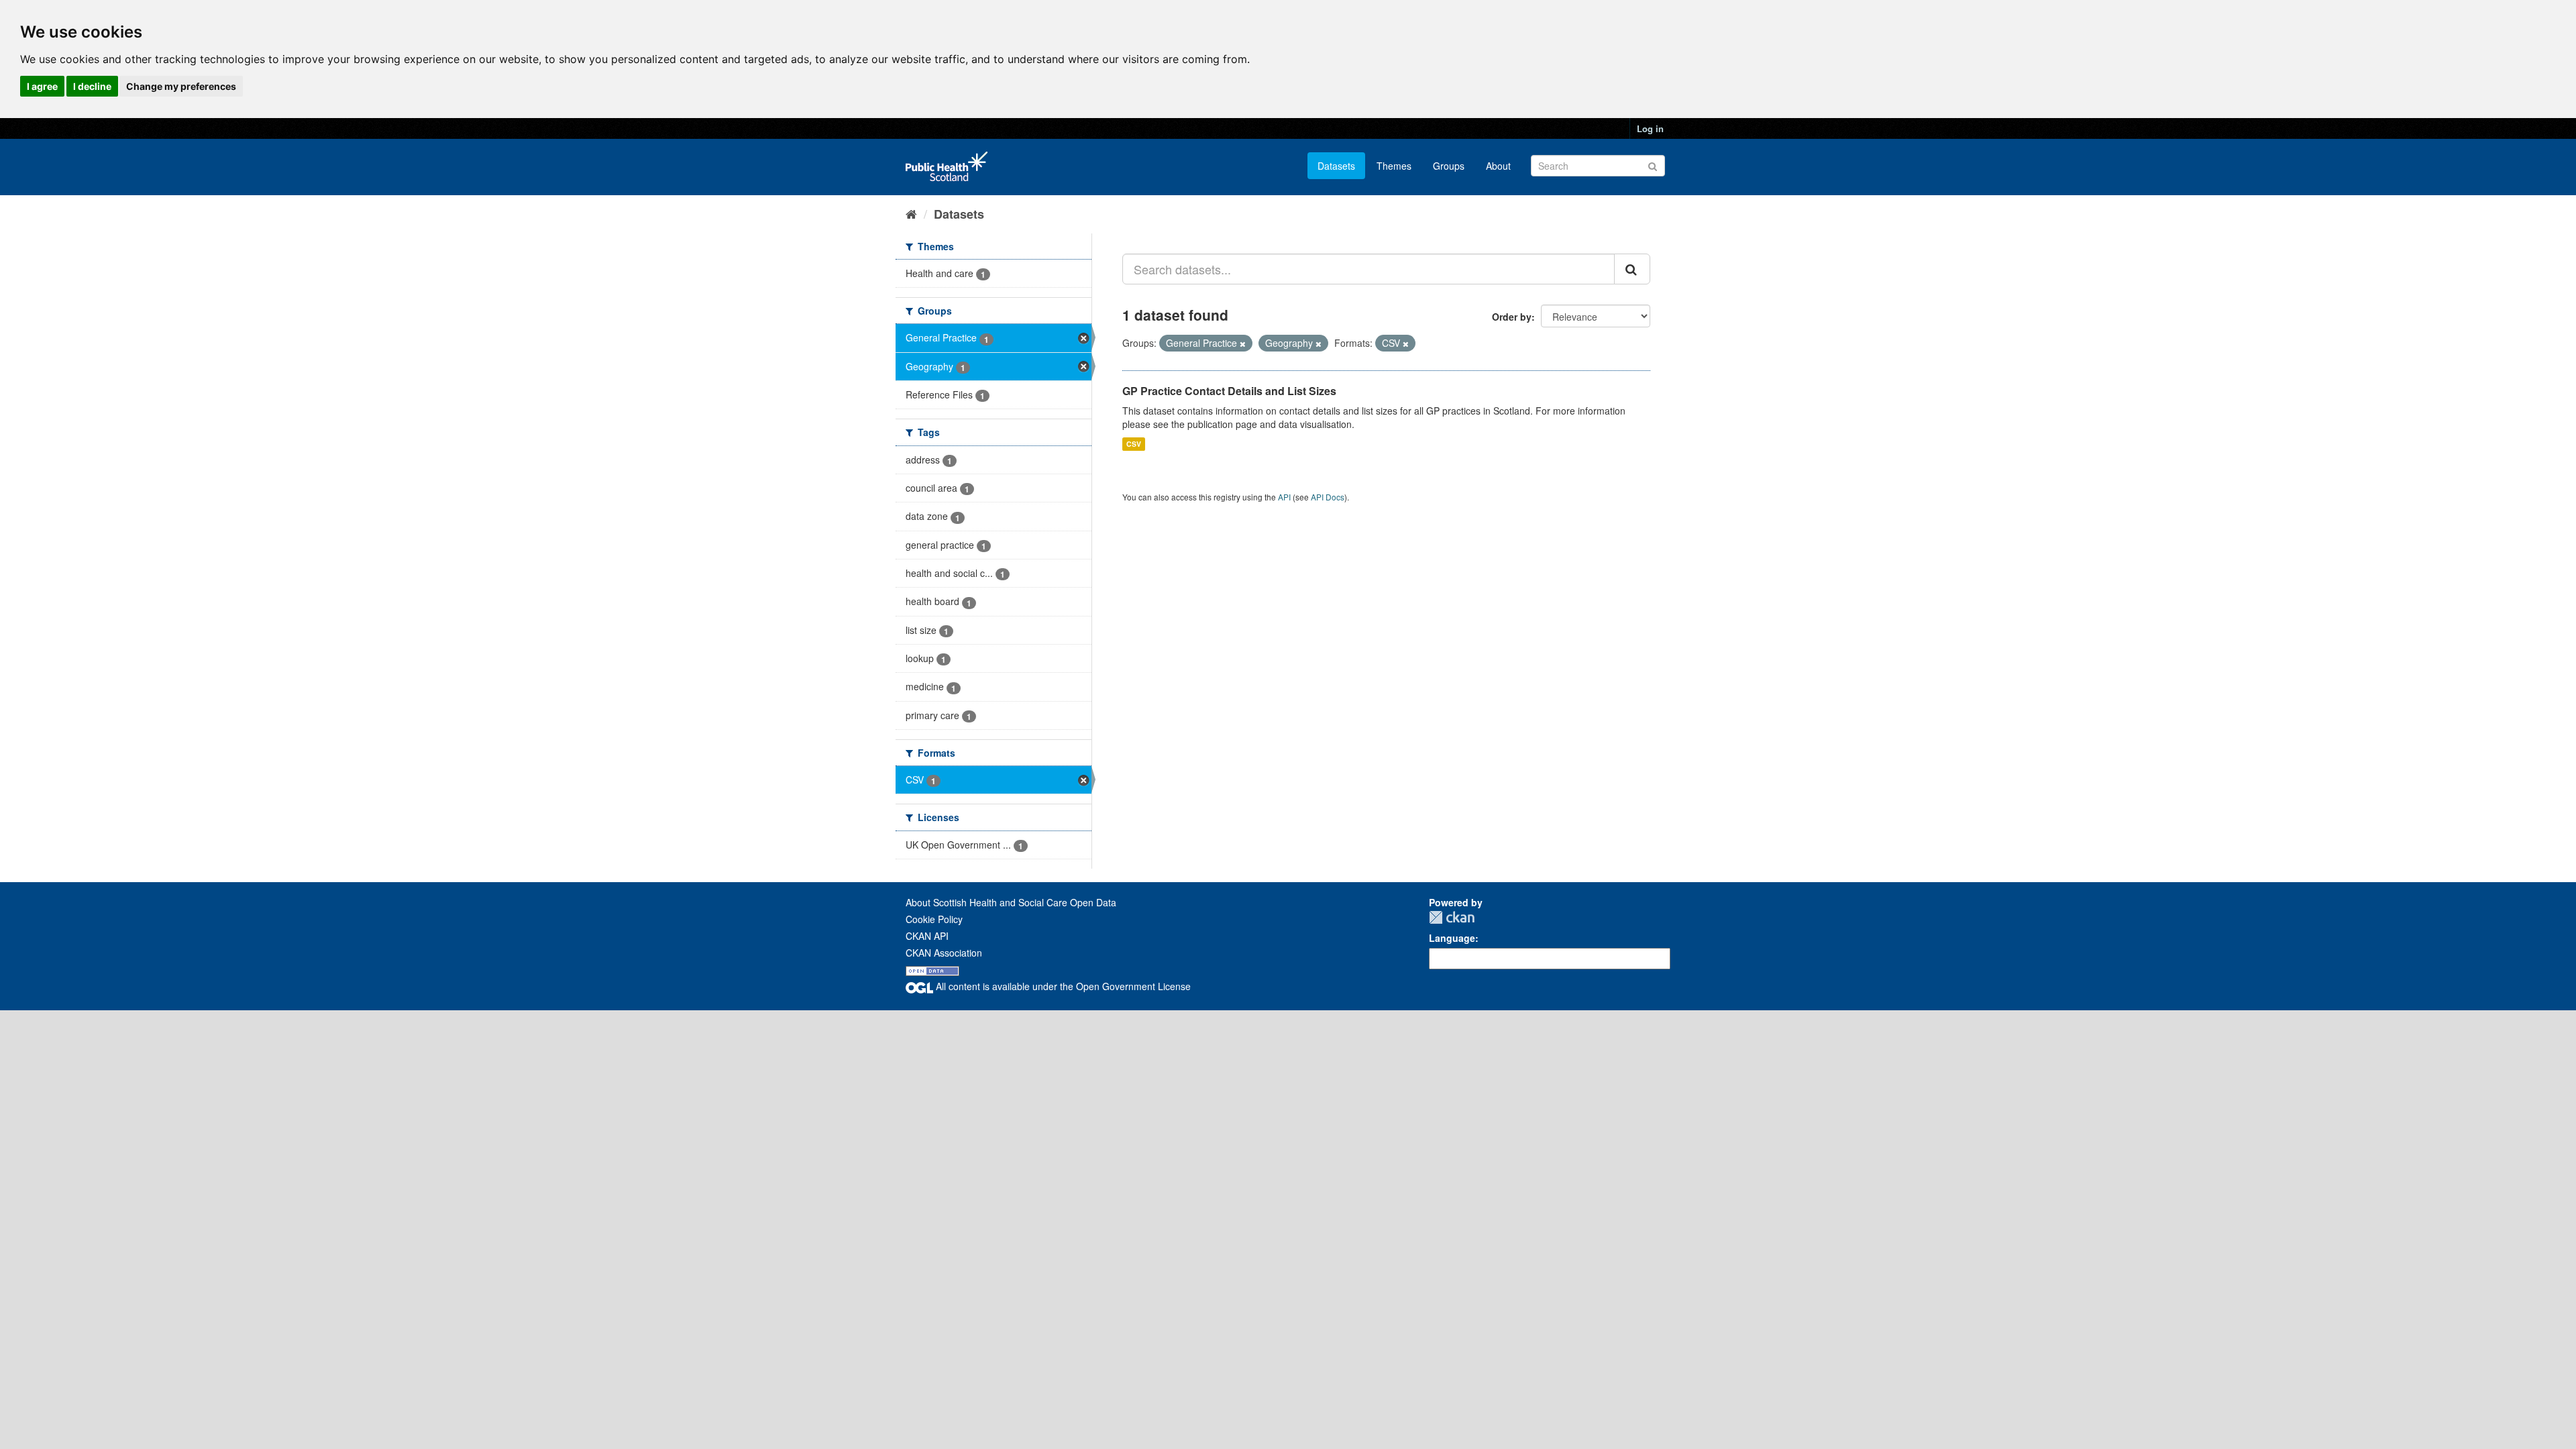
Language (1452, 938)
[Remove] (1243, 343)
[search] (1632, 269)
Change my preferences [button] (181, 86)
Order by (1512, 317)
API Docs (1328, 497)
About (1498, 166)
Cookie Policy (934, 919)
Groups (1449, 166)
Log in (1650, 128)
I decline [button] (92, 86)
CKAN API (927, 936)
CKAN (1452, 917)
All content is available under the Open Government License (1062, 986)
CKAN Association (944, 953)
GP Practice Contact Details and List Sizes (1229, 391)
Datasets (1336, 166)
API (1284, 497)
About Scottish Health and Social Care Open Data (1011, 902)
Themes (1394, 166)
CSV (1134, 444)
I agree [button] (42, 86)
